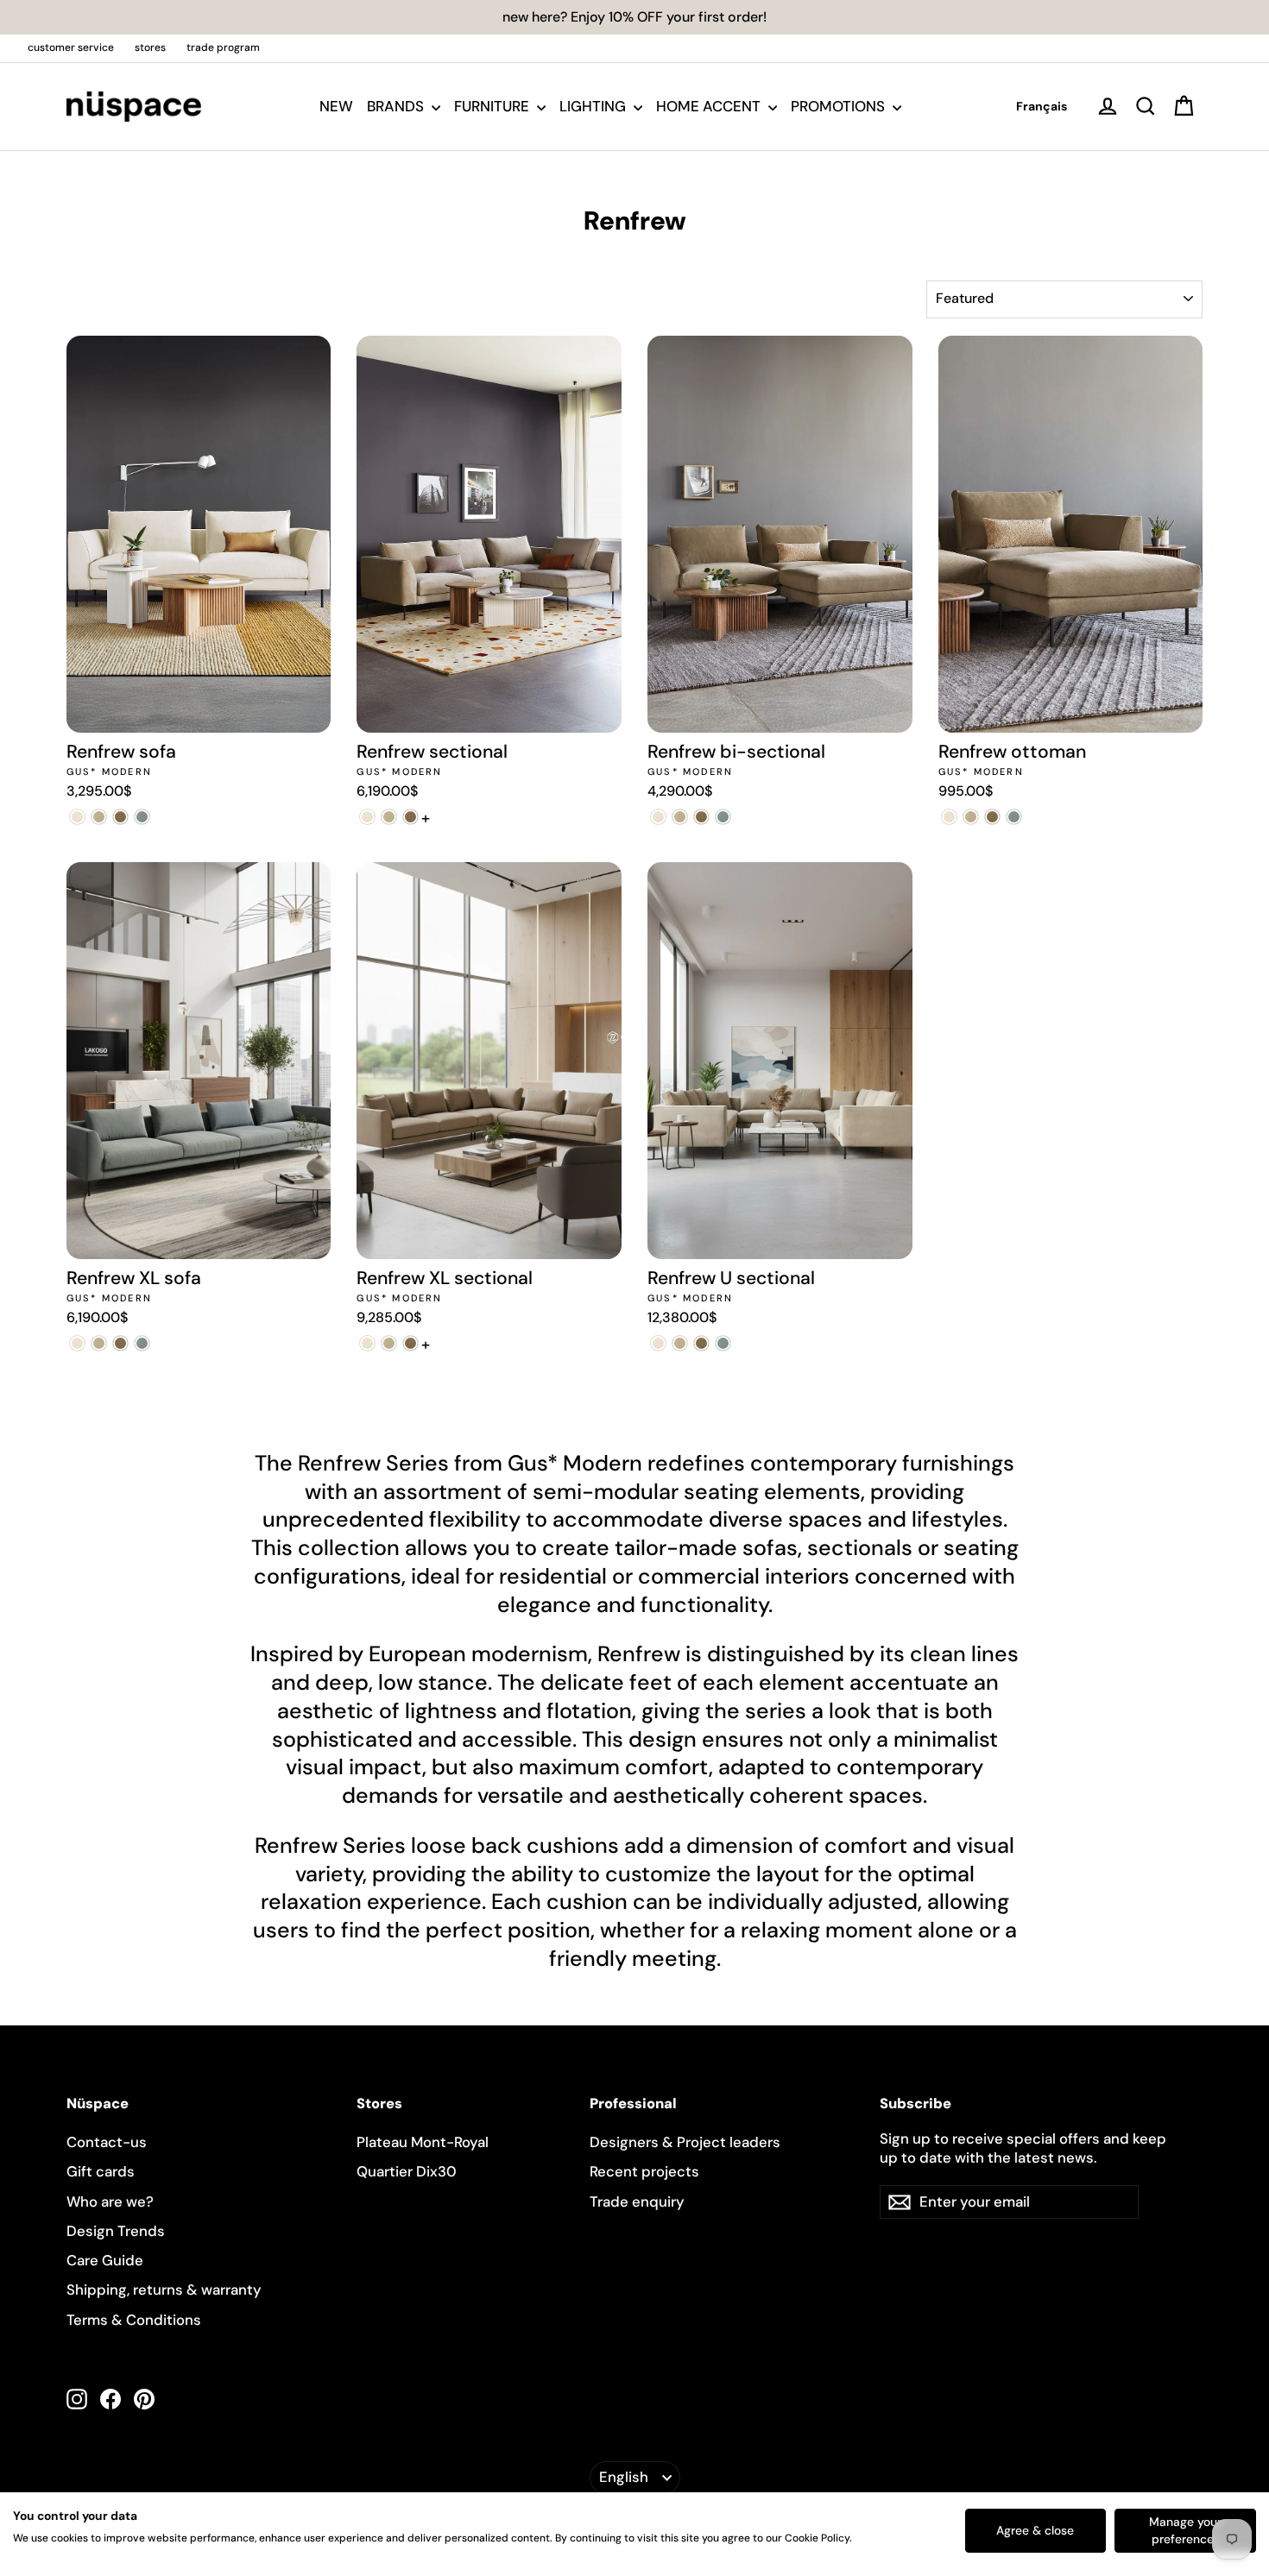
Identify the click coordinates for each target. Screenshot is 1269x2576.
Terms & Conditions (134, 2320)
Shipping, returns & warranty (164, 2289)
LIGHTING (594, 106)
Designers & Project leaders (685, 2142)
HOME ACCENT (710, 106)
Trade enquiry (637, 2201)
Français (1042, 106)
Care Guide (105, 2260)
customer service (71, 47)
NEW (336, 106)
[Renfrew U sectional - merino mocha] (701, 1343)
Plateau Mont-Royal (423, 2142)
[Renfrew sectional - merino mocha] (410, 817)
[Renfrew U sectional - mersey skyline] (723, 1343)
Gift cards (101, 2171)
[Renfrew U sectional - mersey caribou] (680, 1343)
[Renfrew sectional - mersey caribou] (389, 817)
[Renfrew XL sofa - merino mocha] (120, 1343)
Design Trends (116, 2231)
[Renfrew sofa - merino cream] (77, 817)
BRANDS (397, 106)
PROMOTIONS (840, 106)
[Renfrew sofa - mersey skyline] (142, 817)
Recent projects (644, 2171)
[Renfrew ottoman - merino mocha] (992, 817)
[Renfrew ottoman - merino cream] (949, 817)
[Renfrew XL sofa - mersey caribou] (99, 1343)
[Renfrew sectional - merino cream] (367, 817)
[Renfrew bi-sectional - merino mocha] (701, 817)
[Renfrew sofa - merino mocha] (120, 817)
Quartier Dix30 (407, 2171)
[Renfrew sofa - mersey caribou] (99, 817)
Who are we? (110, 2201)
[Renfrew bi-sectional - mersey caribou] (680, 817)
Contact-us (107, 2142)
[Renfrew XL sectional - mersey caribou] (389, 1343)
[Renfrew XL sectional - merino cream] (367, 1343)
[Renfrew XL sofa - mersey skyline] (142, 1343)
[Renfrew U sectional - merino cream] (658, 1343)
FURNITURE (493, 106)
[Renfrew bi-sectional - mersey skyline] (723, 817)
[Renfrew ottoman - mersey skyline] (1014, 817)
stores (150, 47)
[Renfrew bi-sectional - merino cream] (658, 817)
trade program (223, 47)
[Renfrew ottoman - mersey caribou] (971, 817)
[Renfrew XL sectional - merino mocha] (410, 1343)
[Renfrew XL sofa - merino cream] (77, 1343)
